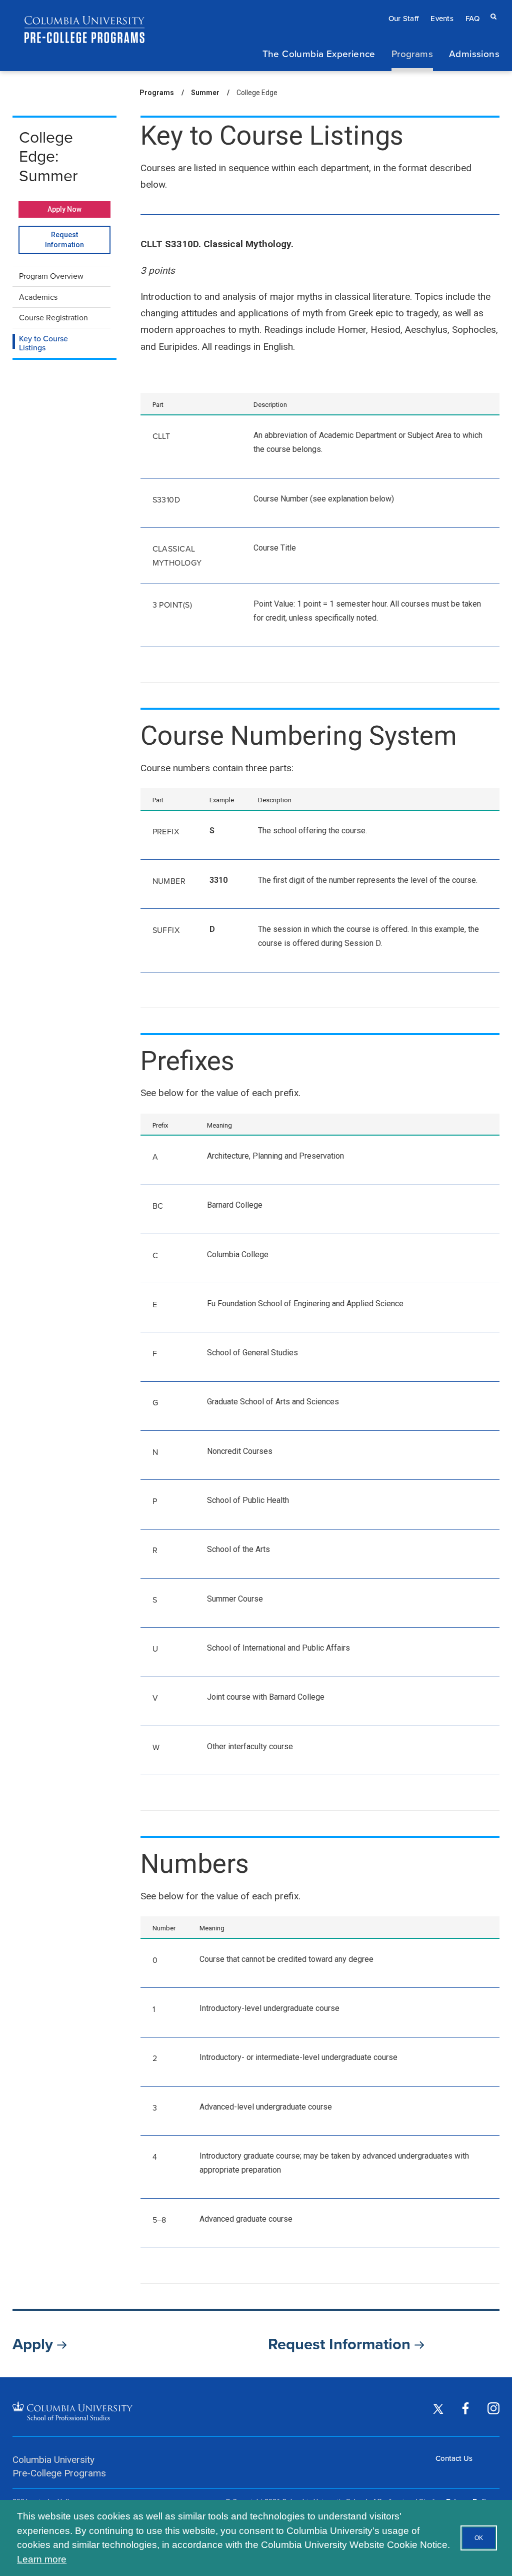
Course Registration (53, 318)
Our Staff (404, 18)
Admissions (474, 53)
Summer (205, 93)
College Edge (257, 93)
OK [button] (479, 2538)
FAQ (472, 18)
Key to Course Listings (43, 343)
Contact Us (454, 2458)
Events (442, 18)
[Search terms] (491, 9)
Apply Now (64, 209)
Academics (38, 297)
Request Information (78, 242)
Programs (412, 53)
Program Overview (51, 276)
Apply (35, 2344)
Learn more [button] (42, 2559)
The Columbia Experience (319, 53)
